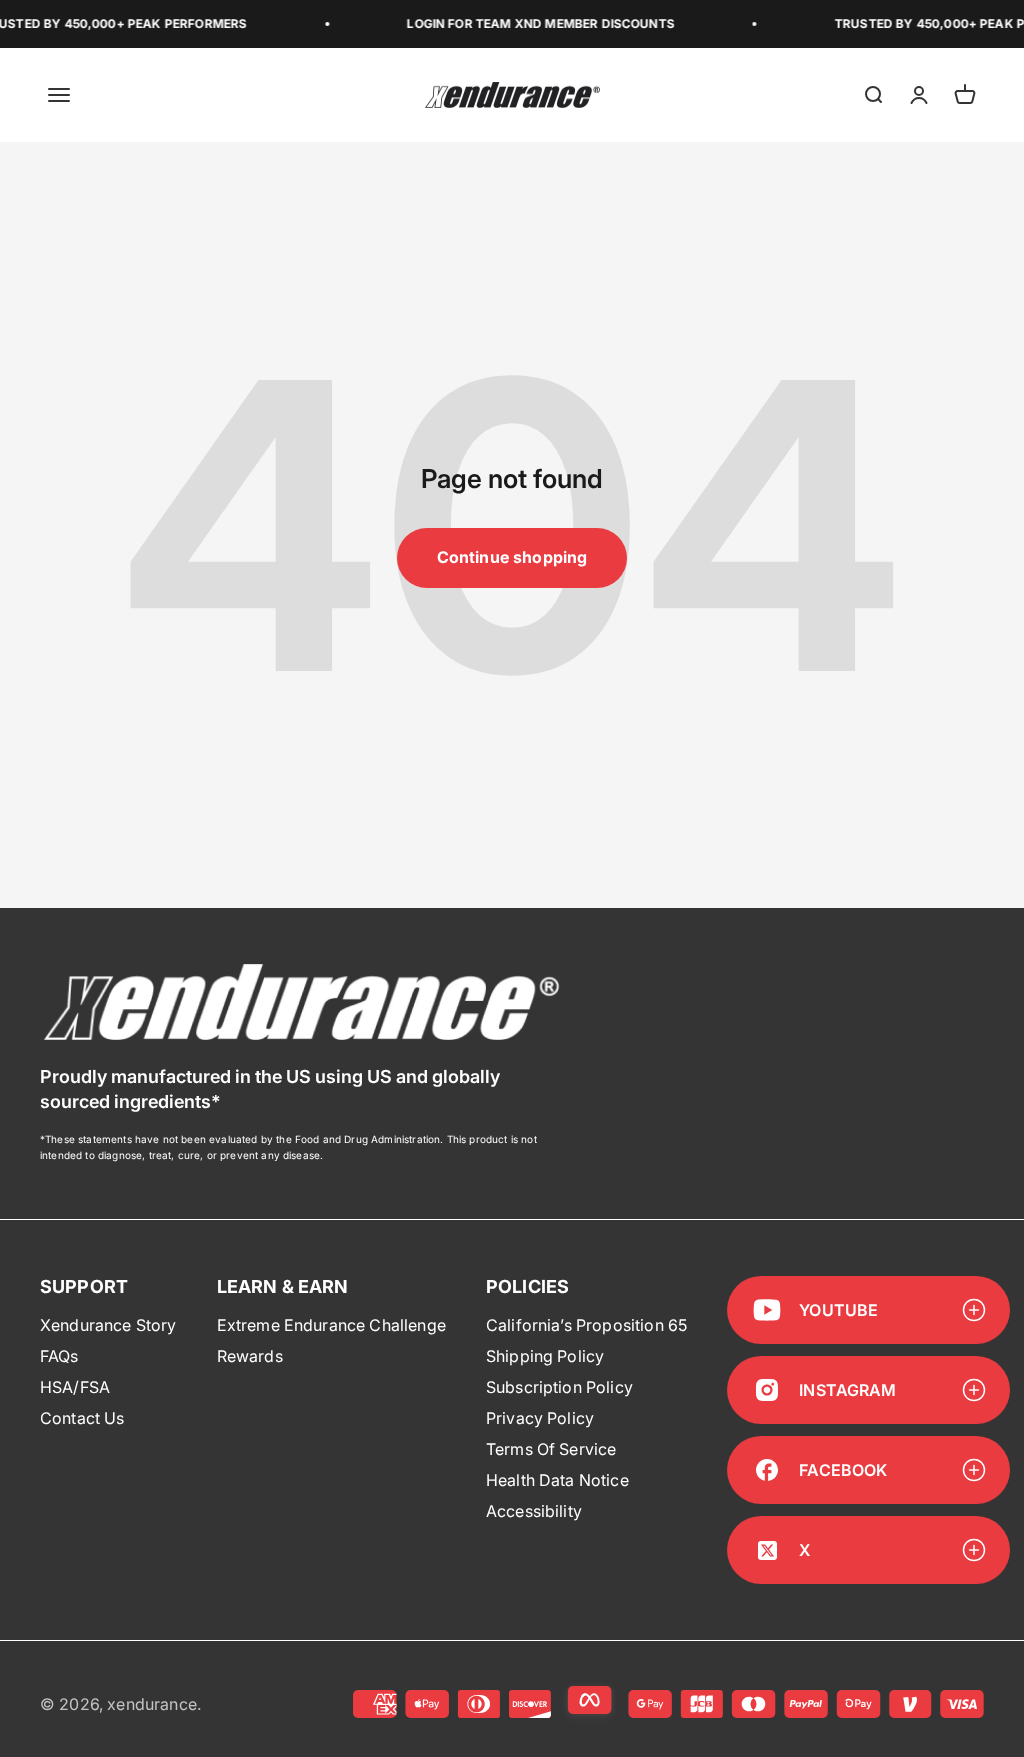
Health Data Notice (557, 1480)
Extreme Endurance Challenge (331, 1325)
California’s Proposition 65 (586, 1325)
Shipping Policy (545, 1356)
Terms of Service (551, 1449)
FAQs (59, 1356)
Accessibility (534, 1511)
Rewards (250, 1356)
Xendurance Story (108, 1325)
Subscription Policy (559, 1387)
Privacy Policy (540, 1418)
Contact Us (82, 1418)
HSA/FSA (75, 1387)
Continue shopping (512, 557)
